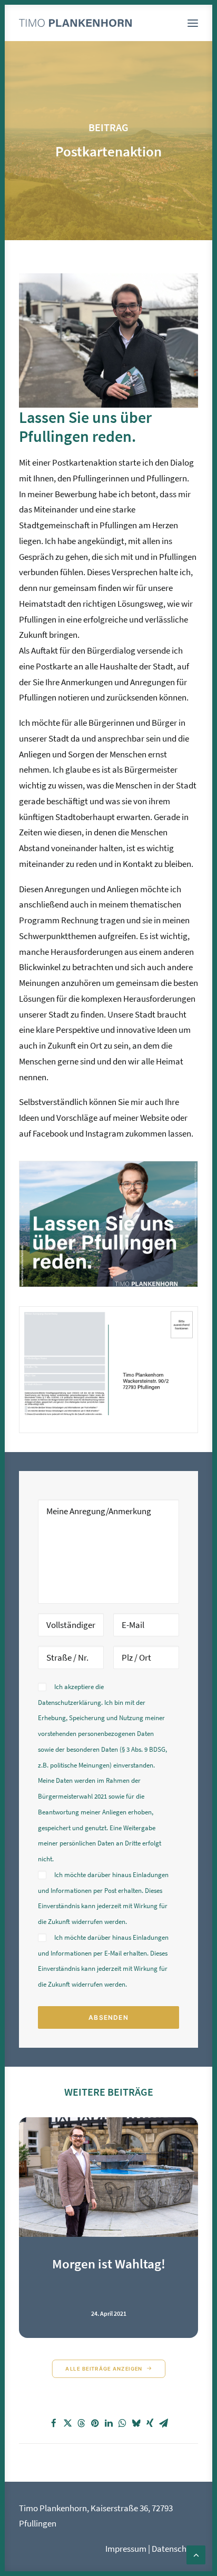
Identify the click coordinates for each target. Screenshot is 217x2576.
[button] (193, 23)
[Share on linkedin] (108, 2423)
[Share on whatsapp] (122, 2423)
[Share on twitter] (67, 2423)
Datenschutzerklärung (70, 1702)
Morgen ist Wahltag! (109, 2264)
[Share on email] (163, 2423)
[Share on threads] (81, 2423)
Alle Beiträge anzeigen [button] (104, 2368)
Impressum (126, 2549)
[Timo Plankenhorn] (75, 23)
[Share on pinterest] (95, 2423)
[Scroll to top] (196, 2554)
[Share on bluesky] (136, 2423)
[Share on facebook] (54, 2423)
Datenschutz (175, 2549)
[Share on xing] (150, 2423)
